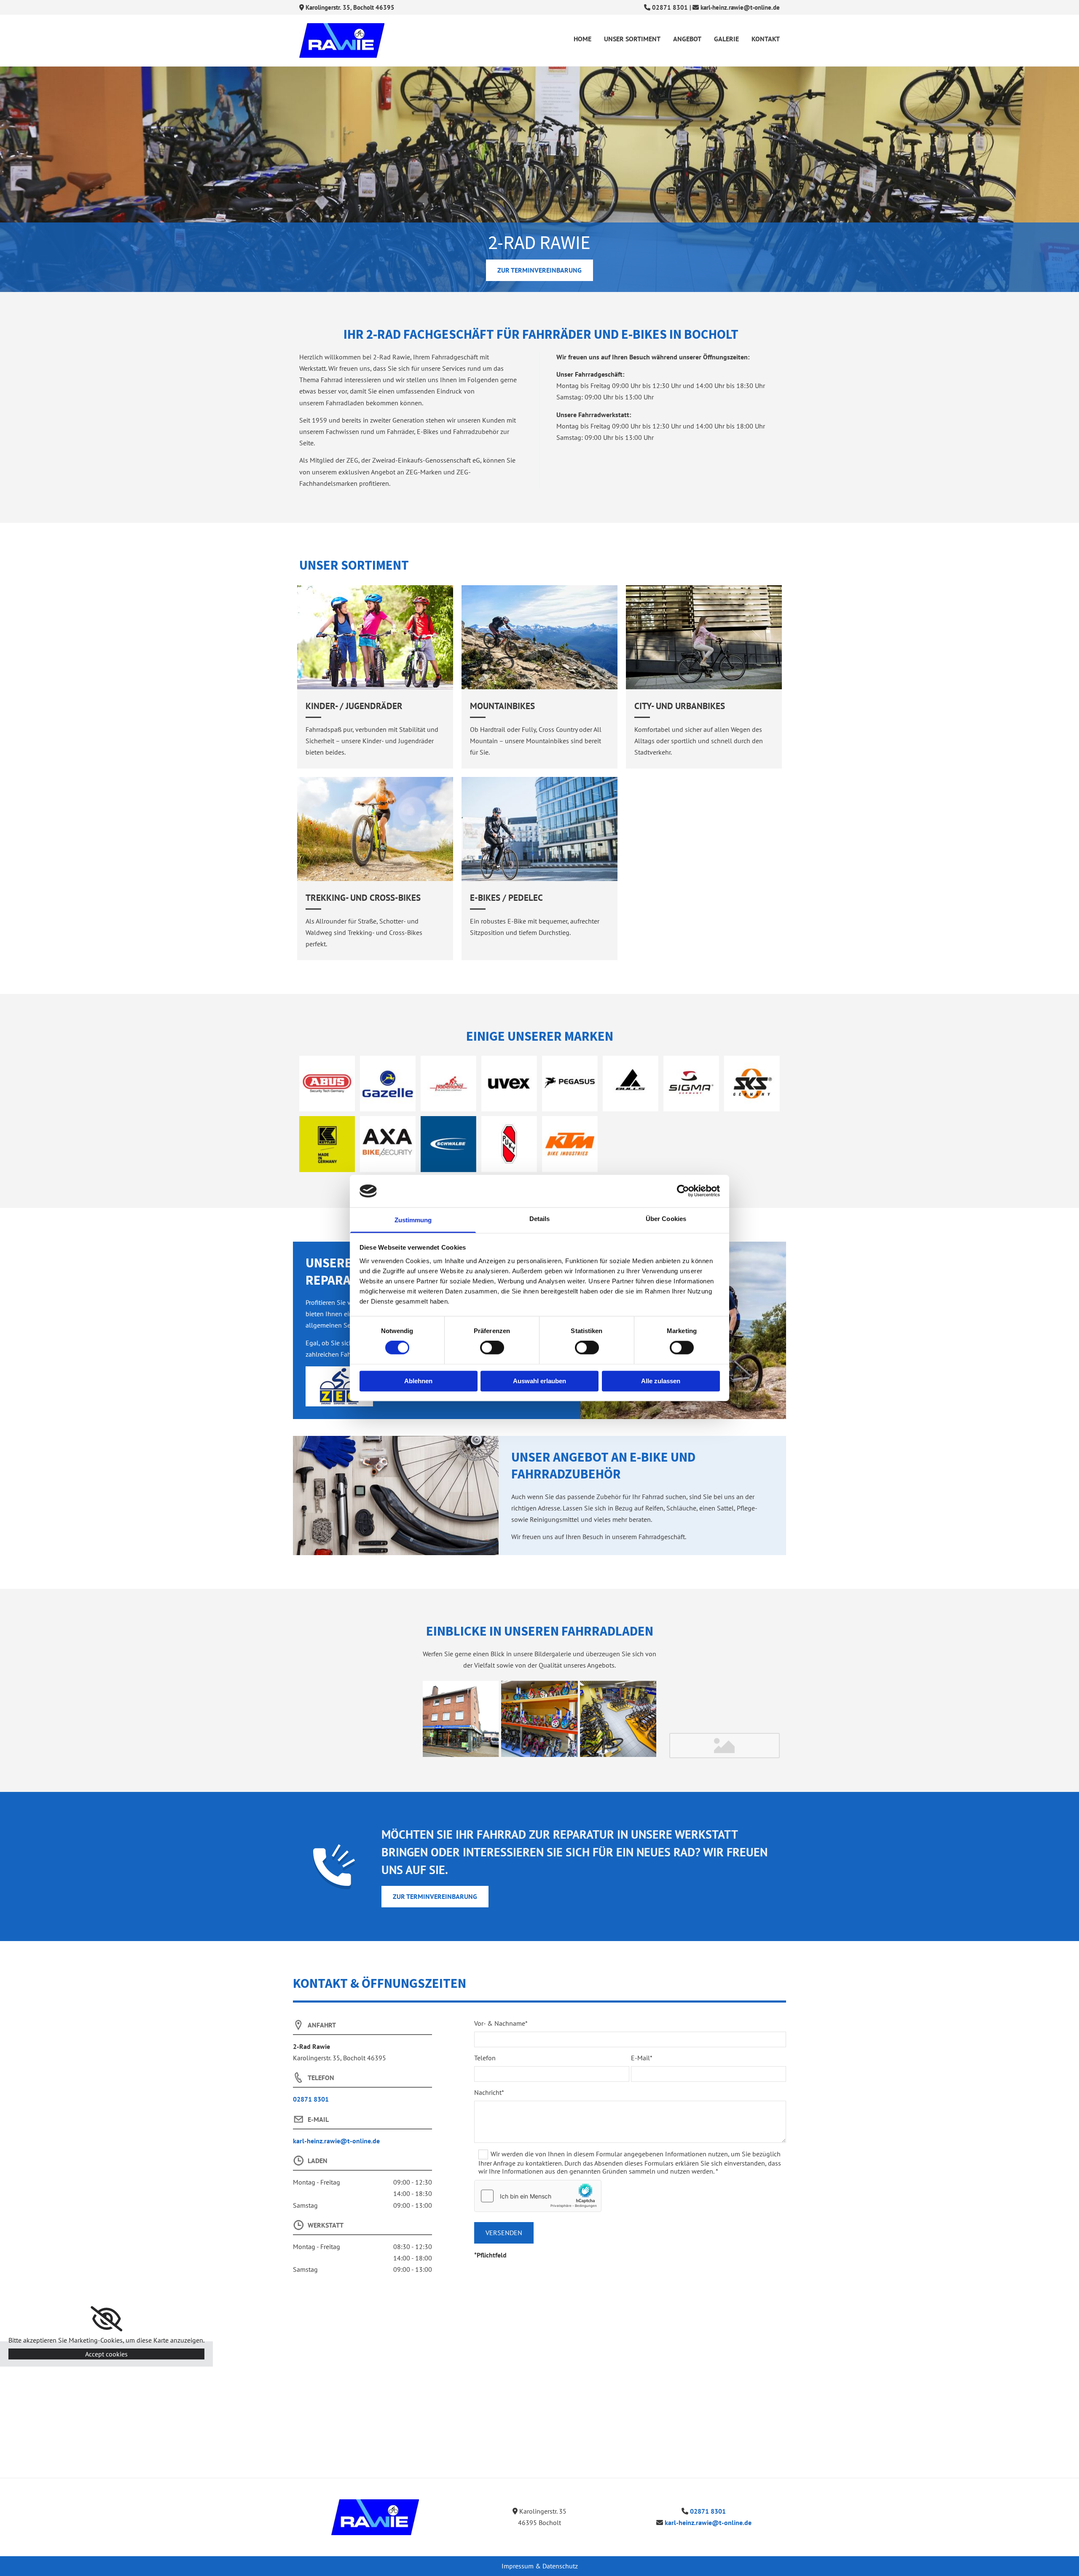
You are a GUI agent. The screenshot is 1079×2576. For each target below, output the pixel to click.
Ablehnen (418, 1381)
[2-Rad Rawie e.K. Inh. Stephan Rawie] (375, 2517)
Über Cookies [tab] (666, 1219)
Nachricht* (489, 2093)
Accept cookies (106, 2354)
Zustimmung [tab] (413, 1220)
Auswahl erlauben (539, 1381)
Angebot (687, 39)
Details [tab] (540, 1219)
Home (582, 39)
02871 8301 (670, 7)
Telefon (485, 2058)
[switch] (492, 1348)
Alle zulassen (661, 1381)
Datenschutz (560, 2566)
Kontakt (766, 39)
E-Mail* (642, 2058)
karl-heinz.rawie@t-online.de (740, 7)
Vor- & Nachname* (501, 2023)
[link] (106, 2319)
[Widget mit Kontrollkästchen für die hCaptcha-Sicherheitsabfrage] (538, 2196)
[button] (539, 270)
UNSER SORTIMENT (632, 39)
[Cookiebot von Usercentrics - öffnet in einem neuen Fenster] (683, 1191)
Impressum (518, 2566)
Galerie (726, 39)
